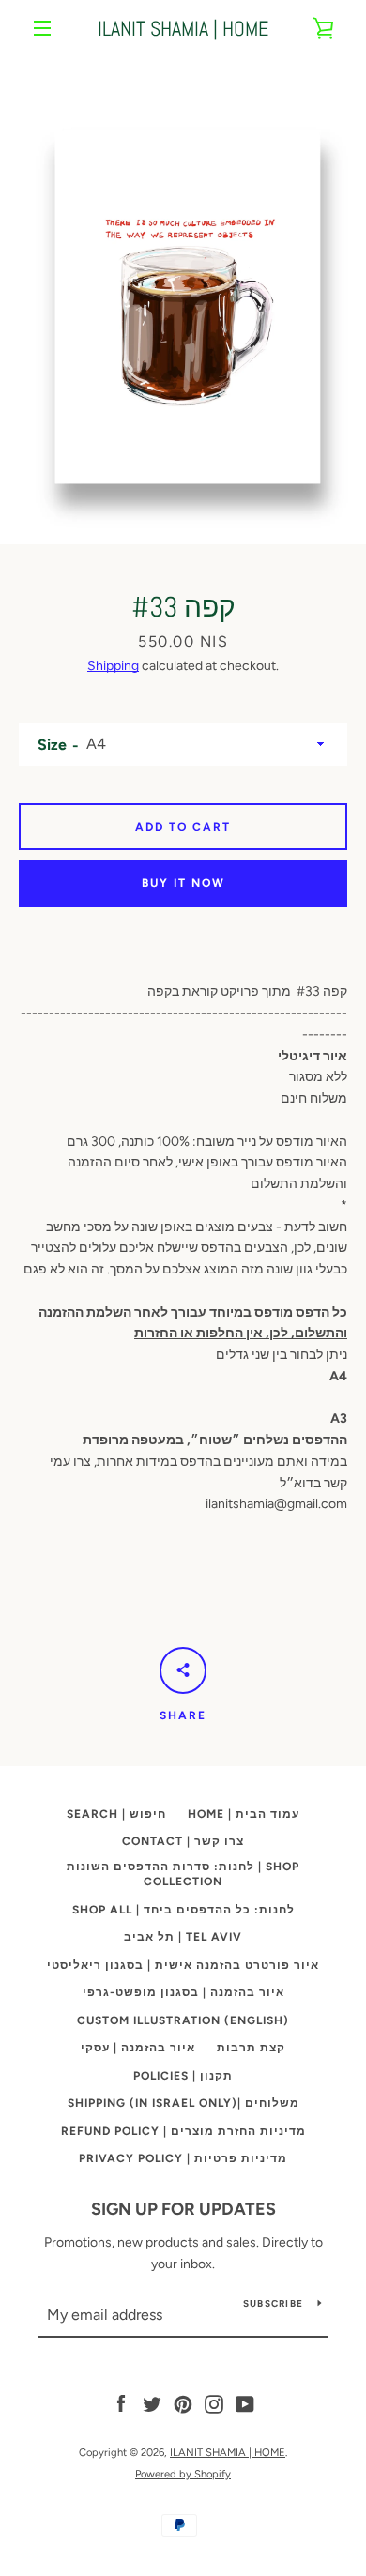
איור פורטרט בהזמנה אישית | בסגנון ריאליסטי (183, 1965)
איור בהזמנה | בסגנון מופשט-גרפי (183, 1992)
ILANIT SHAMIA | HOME (183, 28)
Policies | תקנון (183, 2076)
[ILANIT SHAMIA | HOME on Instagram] (214, 2404)
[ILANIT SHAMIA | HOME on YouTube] (245, 2404)
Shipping (113, 666)
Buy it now (183, 883)
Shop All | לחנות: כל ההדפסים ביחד (183, 1910)
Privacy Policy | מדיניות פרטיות (183, 2158)
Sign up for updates (183, 2209)
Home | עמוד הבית (244, 1814)
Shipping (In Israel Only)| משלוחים (183, 2103)
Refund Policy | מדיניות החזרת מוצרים (183, 2131)
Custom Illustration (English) (183, 2020)
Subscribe (273, 2303)
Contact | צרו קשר (183, 1841)
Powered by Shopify (183, 2474)
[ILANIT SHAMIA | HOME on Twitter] (152, 2404)
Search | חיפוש (116, 1814)
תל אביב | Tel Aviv (183, 1937)
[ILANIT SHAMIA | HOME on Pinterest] (183, 2404)
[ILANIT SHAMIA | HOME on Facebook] (121, 2404)
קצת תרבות (251, 2048)
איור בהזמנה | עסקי (138, 2048)
